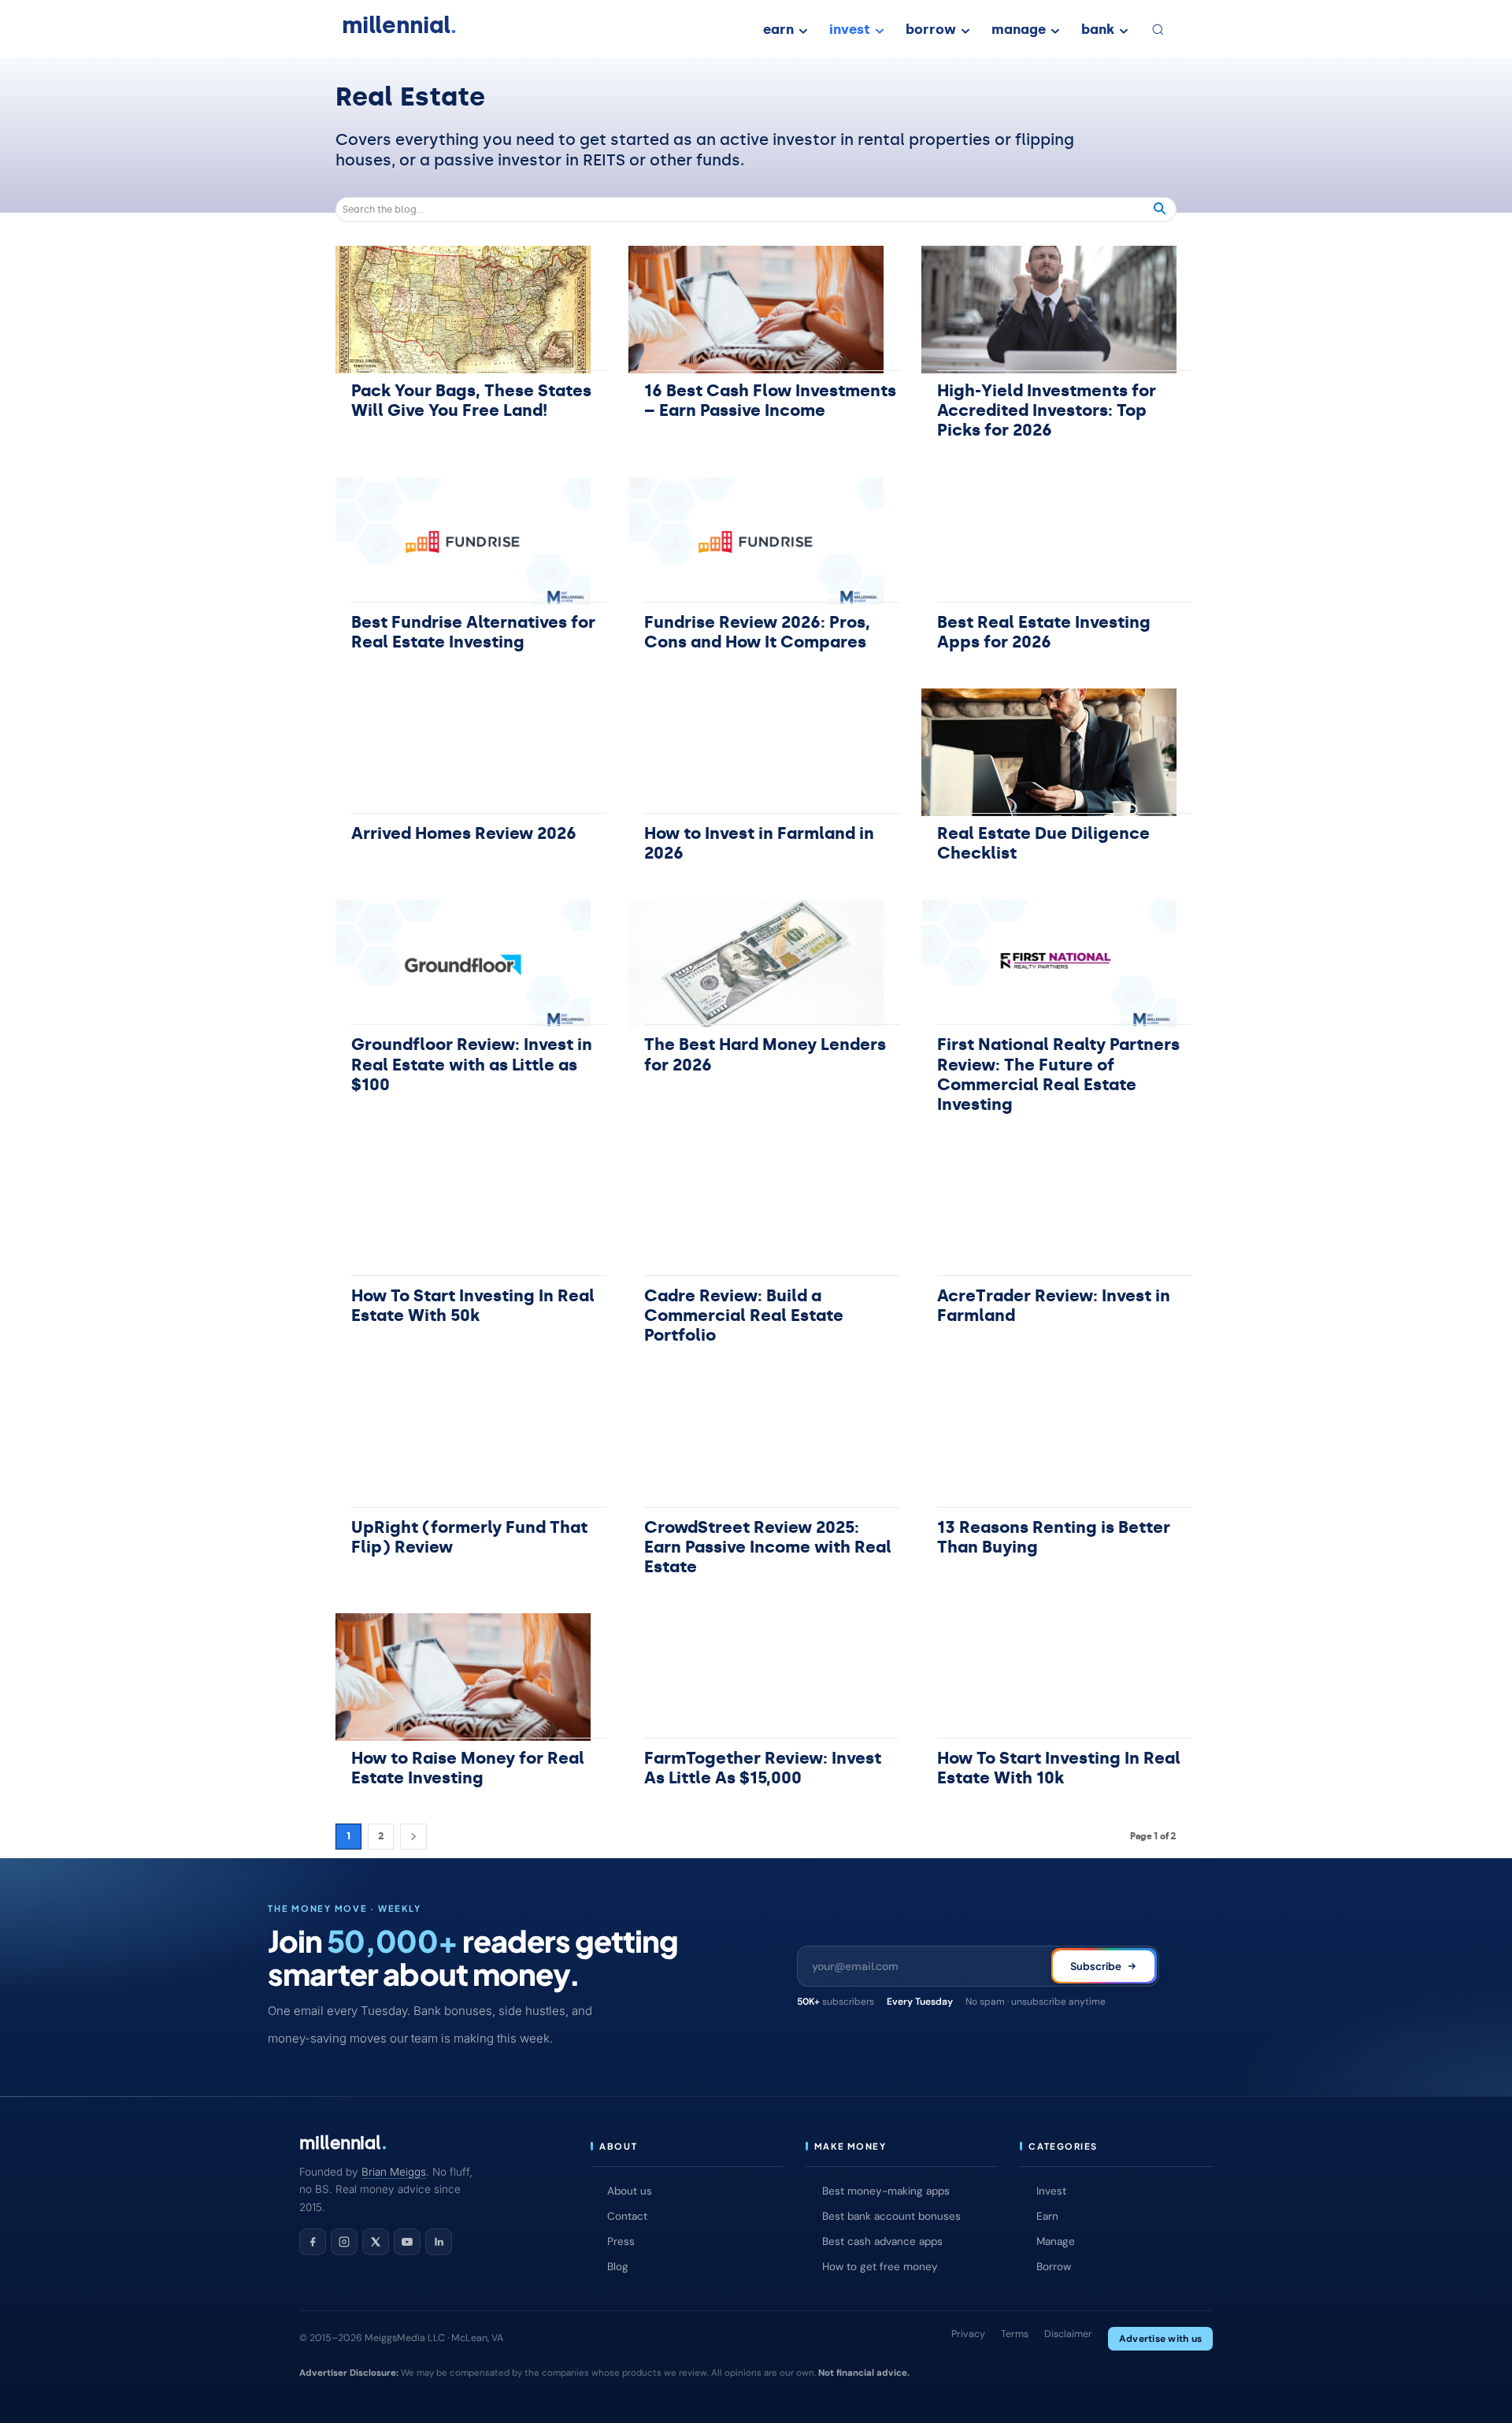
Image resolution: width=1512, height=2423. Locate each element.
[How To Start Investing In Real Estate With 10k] (1049, 1677)
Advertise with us (1160, 2339)
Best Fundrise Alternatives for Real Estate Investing (473, 632)
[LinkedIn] (439, 2242)
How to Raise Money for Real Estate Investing (468, 1768)
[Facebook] (313, 2242)
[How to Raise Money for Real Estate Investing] (463, 1677)
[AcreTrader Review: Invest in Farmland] (1049, 1215)
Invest (1051, 2191)
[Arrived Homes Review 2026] (463, 752)
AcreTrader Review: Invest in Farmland (1054, 1306)
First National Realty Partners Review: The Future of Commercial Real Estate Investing (1058, 1074)
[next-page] (413, 1837)
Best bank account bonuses (891, 2216)
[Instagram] (344, 2242)
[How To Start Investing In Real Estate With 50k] (463, 1215)
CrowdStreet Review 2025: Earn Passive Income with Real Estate (768, 1547)
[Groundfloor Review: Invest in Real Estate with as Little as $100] (463, 963)
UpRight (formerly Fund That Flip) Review (469, 1537)
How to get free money (880, 2267)
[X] (376, 2242)
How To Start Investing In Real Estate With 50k (473, 1306)
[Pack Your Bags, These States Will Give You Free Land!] (463, 310)
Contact (627, 2216)
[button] (1158, 29)
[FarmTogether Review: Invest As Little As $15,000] (756, 1677)
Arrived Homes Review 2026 (464, 833)
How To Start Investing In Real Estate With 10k (1059, 1768)
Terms (1015, 2334)
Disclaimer (1068, 2334)
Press (621, 2241)
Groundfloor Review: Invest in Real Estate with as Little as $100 (472, 1064)
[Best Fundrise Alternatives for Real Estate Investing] (463, 541)
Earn (1047, 2216)
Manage (1056, 2241)
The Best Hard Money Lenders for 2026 (765, 1054)
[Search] (1160, 210)
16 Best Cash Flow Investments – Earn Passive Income (770, 401)
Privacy (968, 2334)
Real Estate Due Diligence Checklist (1043, 843)
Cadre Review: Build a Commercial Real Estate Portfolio (744, 1315)
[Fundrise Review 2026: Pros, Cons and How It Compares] (756, 541)
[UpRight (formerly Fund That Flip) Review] (463, 1446)
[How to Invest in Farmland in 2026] (756, 752)
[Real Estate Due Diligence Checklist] (1049, 752)
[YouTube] (407, 2242)
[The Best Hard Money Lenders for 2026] (756, 963)
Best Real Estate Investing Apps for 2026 (1044, 632)
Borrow (1054, 2267)
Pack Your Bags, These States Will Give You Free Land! (471, 401)
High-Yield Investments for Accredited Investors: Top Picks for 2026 (1047, 410)
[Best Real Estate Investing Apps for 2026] (1049, 541)
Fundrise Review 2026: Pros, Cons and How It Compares (757, 632)
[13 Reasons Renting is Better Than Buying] (1049, 1446)
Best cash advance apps (882, 2241)
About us (630, 2191)
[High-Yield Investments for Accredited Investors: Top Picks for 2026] (1049, 310)
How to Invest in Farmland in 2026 (759, 843)
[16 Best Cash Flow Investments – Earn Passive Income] (756, 310)
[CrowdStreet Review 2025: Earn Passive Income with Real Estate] (756, 1446)
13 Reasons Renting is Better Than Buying (1054, 1537)
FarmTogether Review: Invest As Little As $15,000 (763, 1768)
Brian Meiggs (394, 2172)
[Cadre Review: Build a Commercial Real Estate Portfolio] (756, 1215)
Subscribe (1096, 1966)
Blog (618, 2267)
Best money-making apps (886, 2191)
